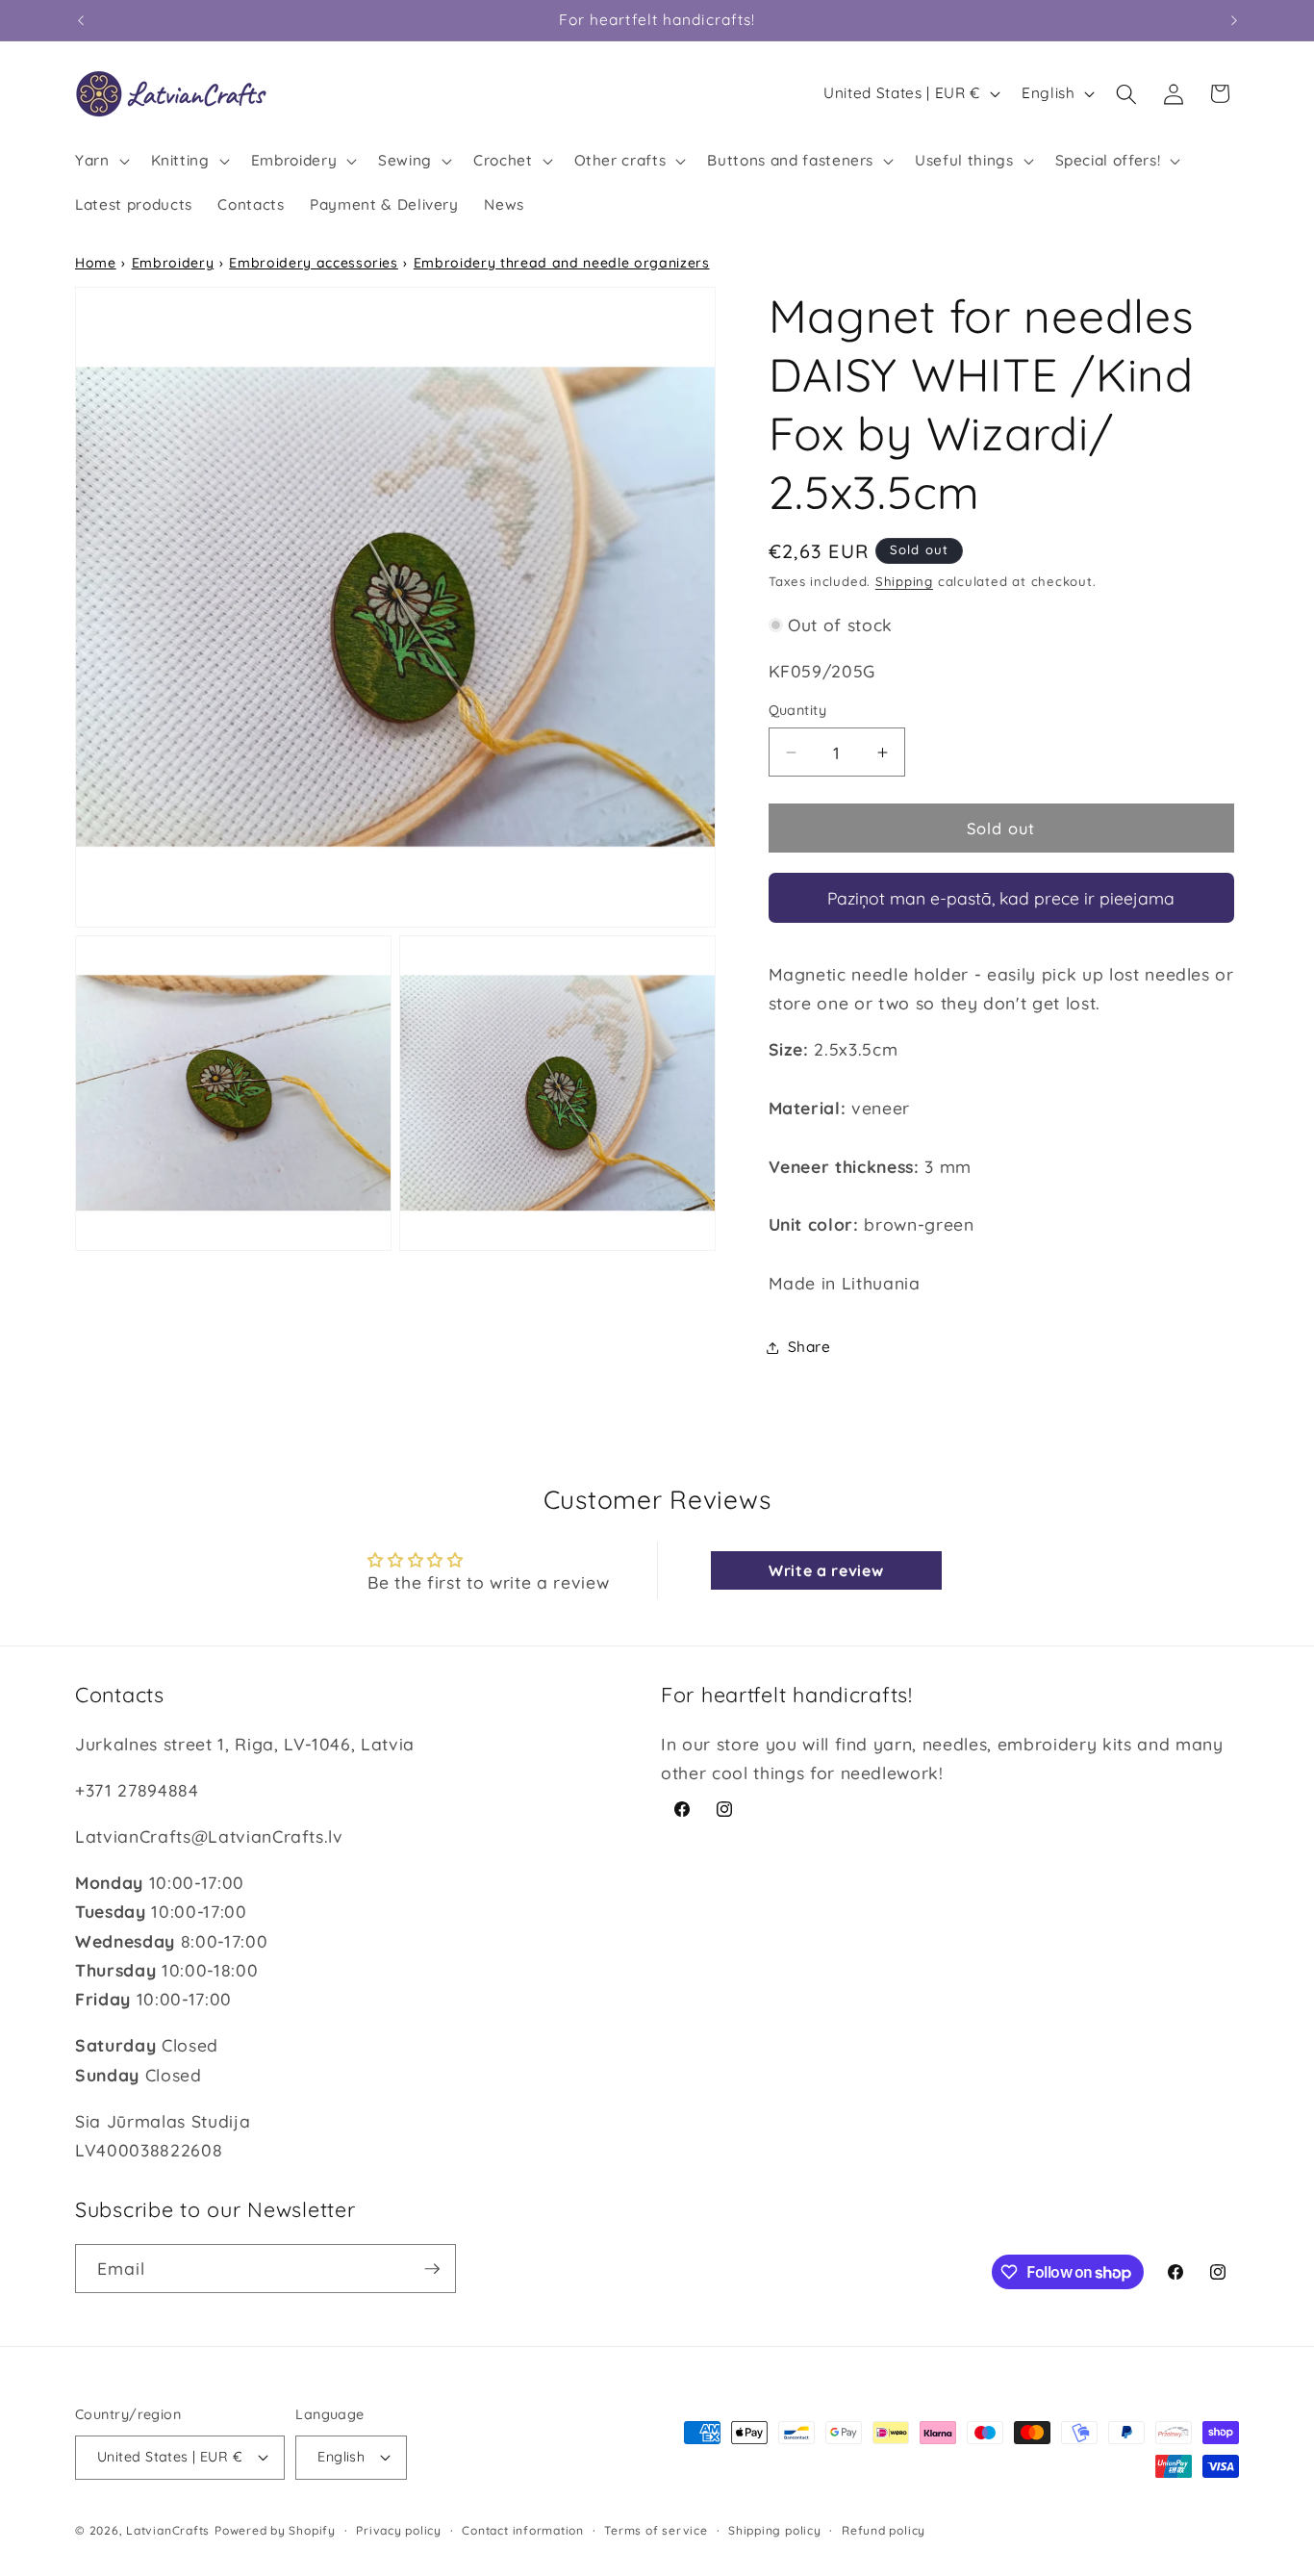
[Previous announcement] (81, 20)
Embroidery (173, 263)
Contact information (523, 2530)
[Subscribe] (432, 2269)
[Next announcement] (1234, 20)
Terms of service (656, 2530)
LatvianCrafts (168, 2530)
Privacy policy (399, 2530)
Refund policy (884, 2530)
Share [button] (809, 1347)
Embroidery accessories (314, 263)
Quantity (798, 711)
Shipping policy (775, 2530)
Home (96, 263)
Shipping (904, 582)
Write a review (826, 1570)
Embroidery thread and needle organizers (562, 263)
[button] (101, 161)
